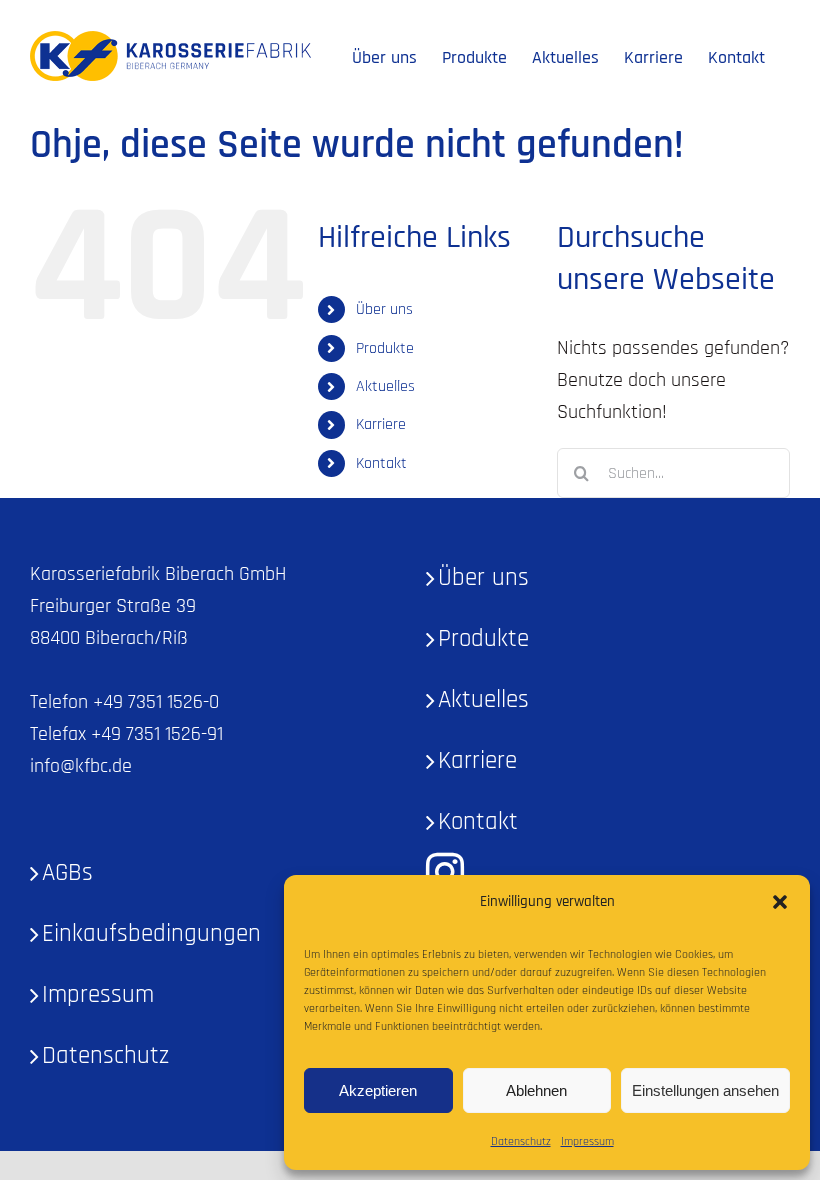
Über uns (384, 309)
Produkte (385, 348)
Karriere (381, 424)
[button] (780, 902)
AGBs (67, 873)
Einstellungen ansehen (705, 1090)
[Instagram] (445, 872)
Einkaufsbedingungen (151, 934)
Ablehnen (536, 1090)
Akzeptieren (378, 1090)
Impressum (587, 1141)
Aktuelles (385, 386)
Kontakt (381, 463)
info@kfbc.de (81, 766)
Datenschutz (521, 1141)
